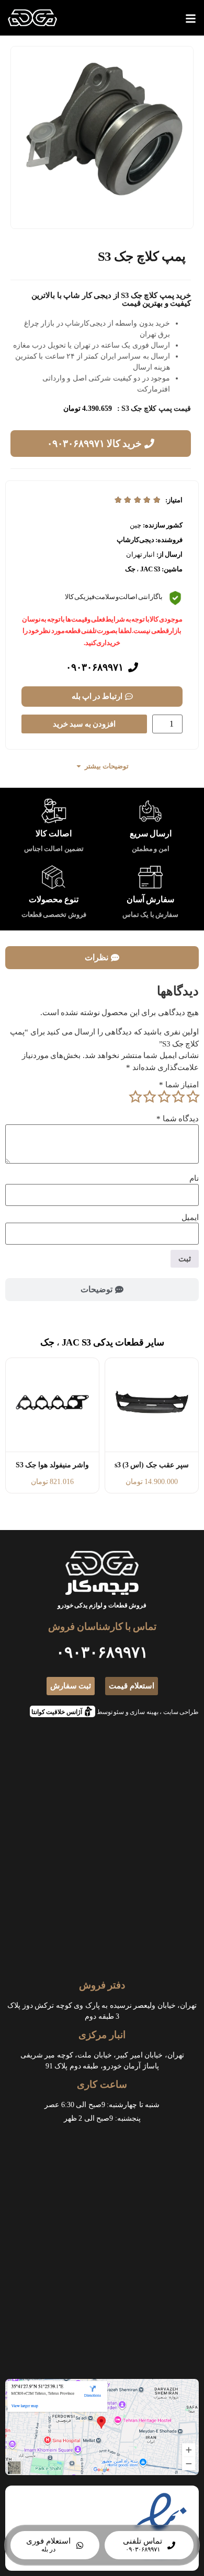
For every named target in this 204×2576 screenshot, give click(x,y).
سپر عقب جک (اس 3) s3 (152, 1465)
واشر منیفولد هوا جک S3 (52, 1465)
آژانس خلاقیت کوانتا (60, 1711)
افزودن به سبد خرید (84, 724)
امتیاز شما (179, 1085)
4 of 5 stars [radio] (150, 1097)
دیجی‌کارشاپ (135, 540)
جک (130, 569)
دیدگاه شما (178, 1119)
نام (194, 1178)
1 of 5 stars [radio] (192, 1097)
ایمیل (190, 1218)
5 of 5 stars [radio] (135, 1097)
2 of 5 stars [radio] (178, 1097)
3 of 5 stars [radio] (164, 1097)
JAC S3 (150, 569)
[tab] (102, 958)
